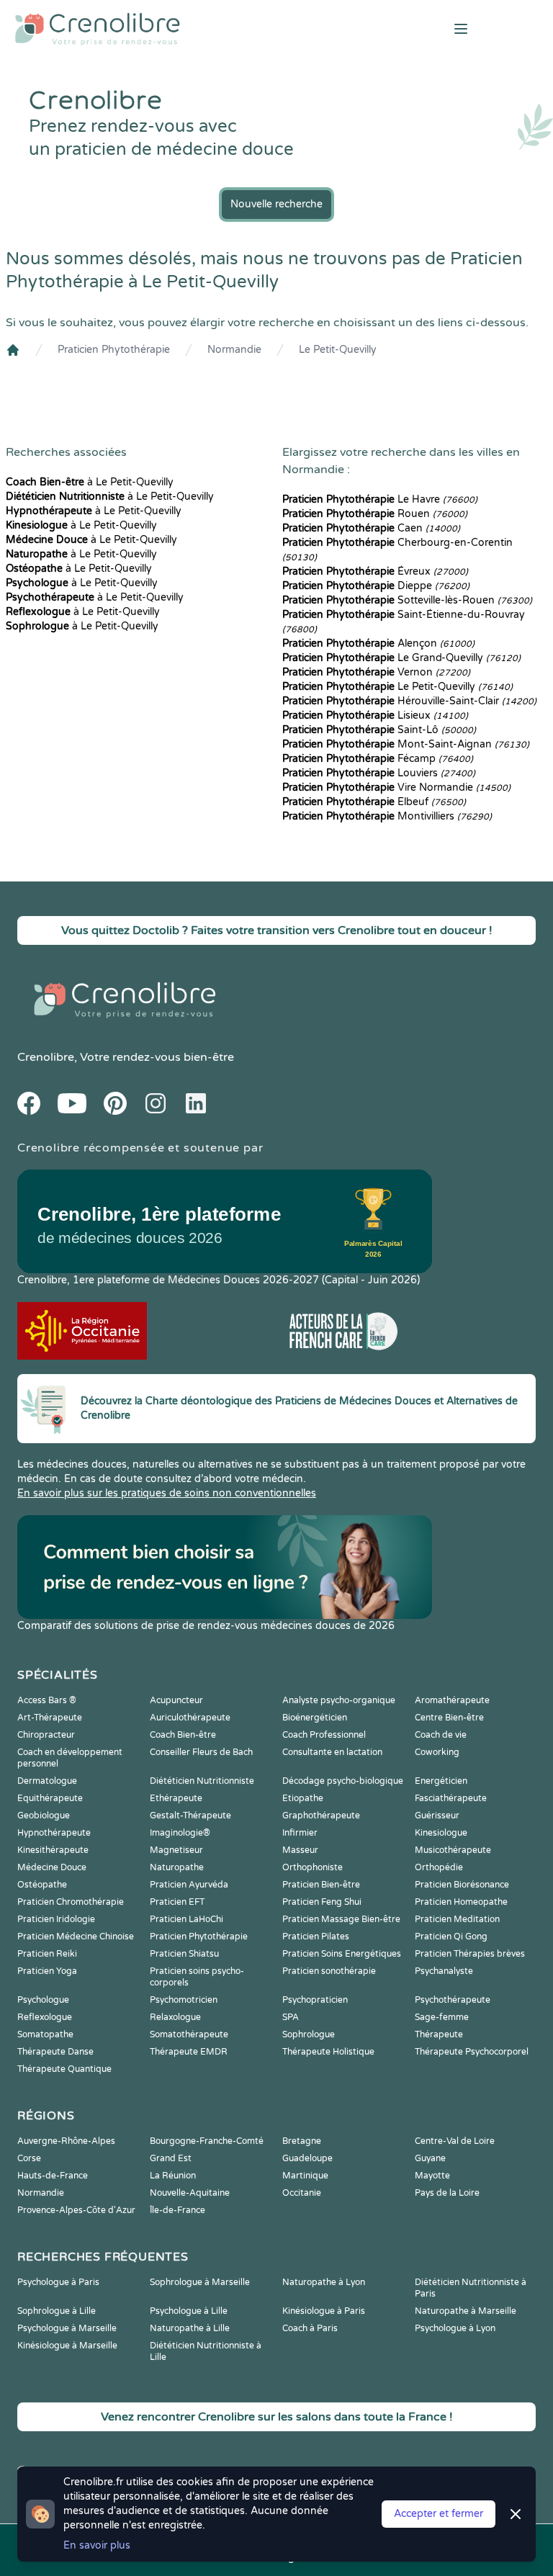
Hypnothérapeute (54, 1833)
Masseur (300, 1850)
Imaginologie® (180, 1833)
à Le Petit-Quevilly (90, 482)
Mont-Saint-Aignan (406, 744)
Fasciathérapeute (451, 1798)
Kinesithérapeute (53, 1850)
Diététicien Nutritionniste (202, 1781)
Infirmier (300, 1833)
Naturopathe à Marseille (466, 2311)
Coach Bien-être (183, 1735)
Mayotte (432, 2176)
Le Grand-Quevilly (401, 658)
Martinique (305, 2176)
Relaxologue (175, 2017)
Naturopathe (177, 1867)
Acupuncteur (176, 1700)
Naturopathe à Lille (190, 2328)
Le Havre (380, 499)
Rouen (375, 514)
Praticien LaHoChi (186, 1919)
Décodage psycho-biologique (343, 1781)
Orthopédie (439, 1867)
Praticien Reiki (47, 1954)
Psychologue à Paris (58, 2282)
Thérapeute (439, 2034)
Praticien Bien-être (321, 1885)
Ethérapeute (176, 1798)
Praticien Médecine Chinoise (76, 1937)
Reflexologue (45, 2017)
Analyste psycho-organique (339, 1700)
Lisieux (375, 715)
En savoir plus (97, 2545)
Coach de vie (441, 1735)
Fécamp (378, 759)
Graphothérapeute (321, 1816)
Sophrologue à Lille (57, 2311)
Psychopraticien (315, 2000)
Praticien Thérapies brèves (470, 1954)
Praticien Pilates (316, 1937)
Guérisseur (437, 1816)
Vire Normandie (396, 787)
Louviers (379, 773)
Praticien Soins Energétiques (342, 1954)
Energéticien (441, 1781)
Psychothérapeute (453, 2000)
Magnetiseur (176, 1850)
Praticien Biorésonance (462, 1885)
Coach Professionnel (324, 1735)
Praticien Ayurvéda (189, 1885)
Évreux (375, 571)
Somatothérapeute (189, 2034)
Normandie (234, 350)
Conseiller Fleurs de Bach (201, 1752)
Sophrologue (309, 2034)
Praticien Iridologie (56, 1919)
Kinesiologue (441, 1833)
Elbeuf (374, 802)
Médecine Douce (52, 1867)
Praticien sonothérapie (329, 1971)
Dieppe (376, 586)
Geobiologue (44, 1816)
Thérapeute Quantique (64, 2069)
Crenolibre (46, 1057)
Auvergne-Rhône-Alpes (66, 2141)
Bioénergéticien (315, 1718)
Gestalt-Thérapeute (190, 1816)
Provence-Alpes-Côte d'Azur (76, 2210)
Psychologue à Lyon (455, 2328)
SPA (291, 2017)
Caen (371, 528)
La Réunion (173, 2176)
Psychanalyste (444, 1971)
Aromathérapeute (452, 1700)
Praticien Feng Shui (322, 1902)
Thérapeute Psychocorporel (472, 2052)
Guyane (430, 2158)
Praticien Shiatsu (184, 1954)
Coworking (437, 1752)
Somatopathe (45, 2034)
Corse (29, 2158)
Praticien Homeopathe (461, 1902)
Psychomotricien (184, 2000)
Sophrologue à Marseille (200, 2282)
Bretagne (302, 2141)
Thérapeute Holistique (328, 2052)
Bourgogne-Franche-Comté (207, 2141)
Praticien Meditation (457, 1919)
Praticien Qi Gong (451, 1937)
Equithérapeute (50, 1798)
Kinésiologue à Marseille (67, 2346)
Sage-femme (442, 2017)
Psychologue (43, 2000)
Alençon (378, 643)
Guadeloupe (307, 2158)
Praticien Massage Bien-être (341, 1919)
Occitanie (302, 2193)
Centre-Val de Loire (455, 2141)
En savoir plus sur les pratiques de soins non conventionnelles (167, 1493)
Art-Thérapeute (50, 1718)
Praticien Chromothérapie (71, 1902)
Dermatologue (47, 1781)
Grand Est (171, 2158)
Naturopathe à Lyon (324, 2282)
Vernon (376, 672)
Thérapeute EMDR (189, 2052)
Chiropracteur (46, 1735)
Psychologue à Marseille (67, 2328)
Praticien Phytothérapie (114, 350)
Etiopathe (303, 1798)
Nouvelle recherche (276, 204)
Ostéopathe (42, 1885)
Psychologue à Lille (189, 2311)
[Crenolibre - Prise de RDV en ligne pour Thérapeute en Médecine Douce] (184, 29)
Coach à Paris (310, 2328)
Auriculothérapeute (190, 1718)
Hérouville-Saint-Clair (409, 701)
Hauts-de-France (53, 2176)
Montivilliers (387, 816)
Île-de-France (177, 2210)
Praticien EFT (177, 1902)
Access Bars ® (47, 1700)
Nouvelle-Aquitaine (190, 2193)
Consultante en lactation (332, 1752)
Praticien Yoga (47, 1971)
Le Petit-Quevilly (338, 350)
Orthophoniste (313, 1867)
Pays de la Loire (447, 2193)
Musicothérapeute (453, 1850)
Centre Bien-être (449, 1718)
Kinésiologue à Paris (324, 2311)
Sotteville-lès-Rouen (407, 600)
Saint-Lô (379, 730)
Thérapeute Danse (55, 2052)
